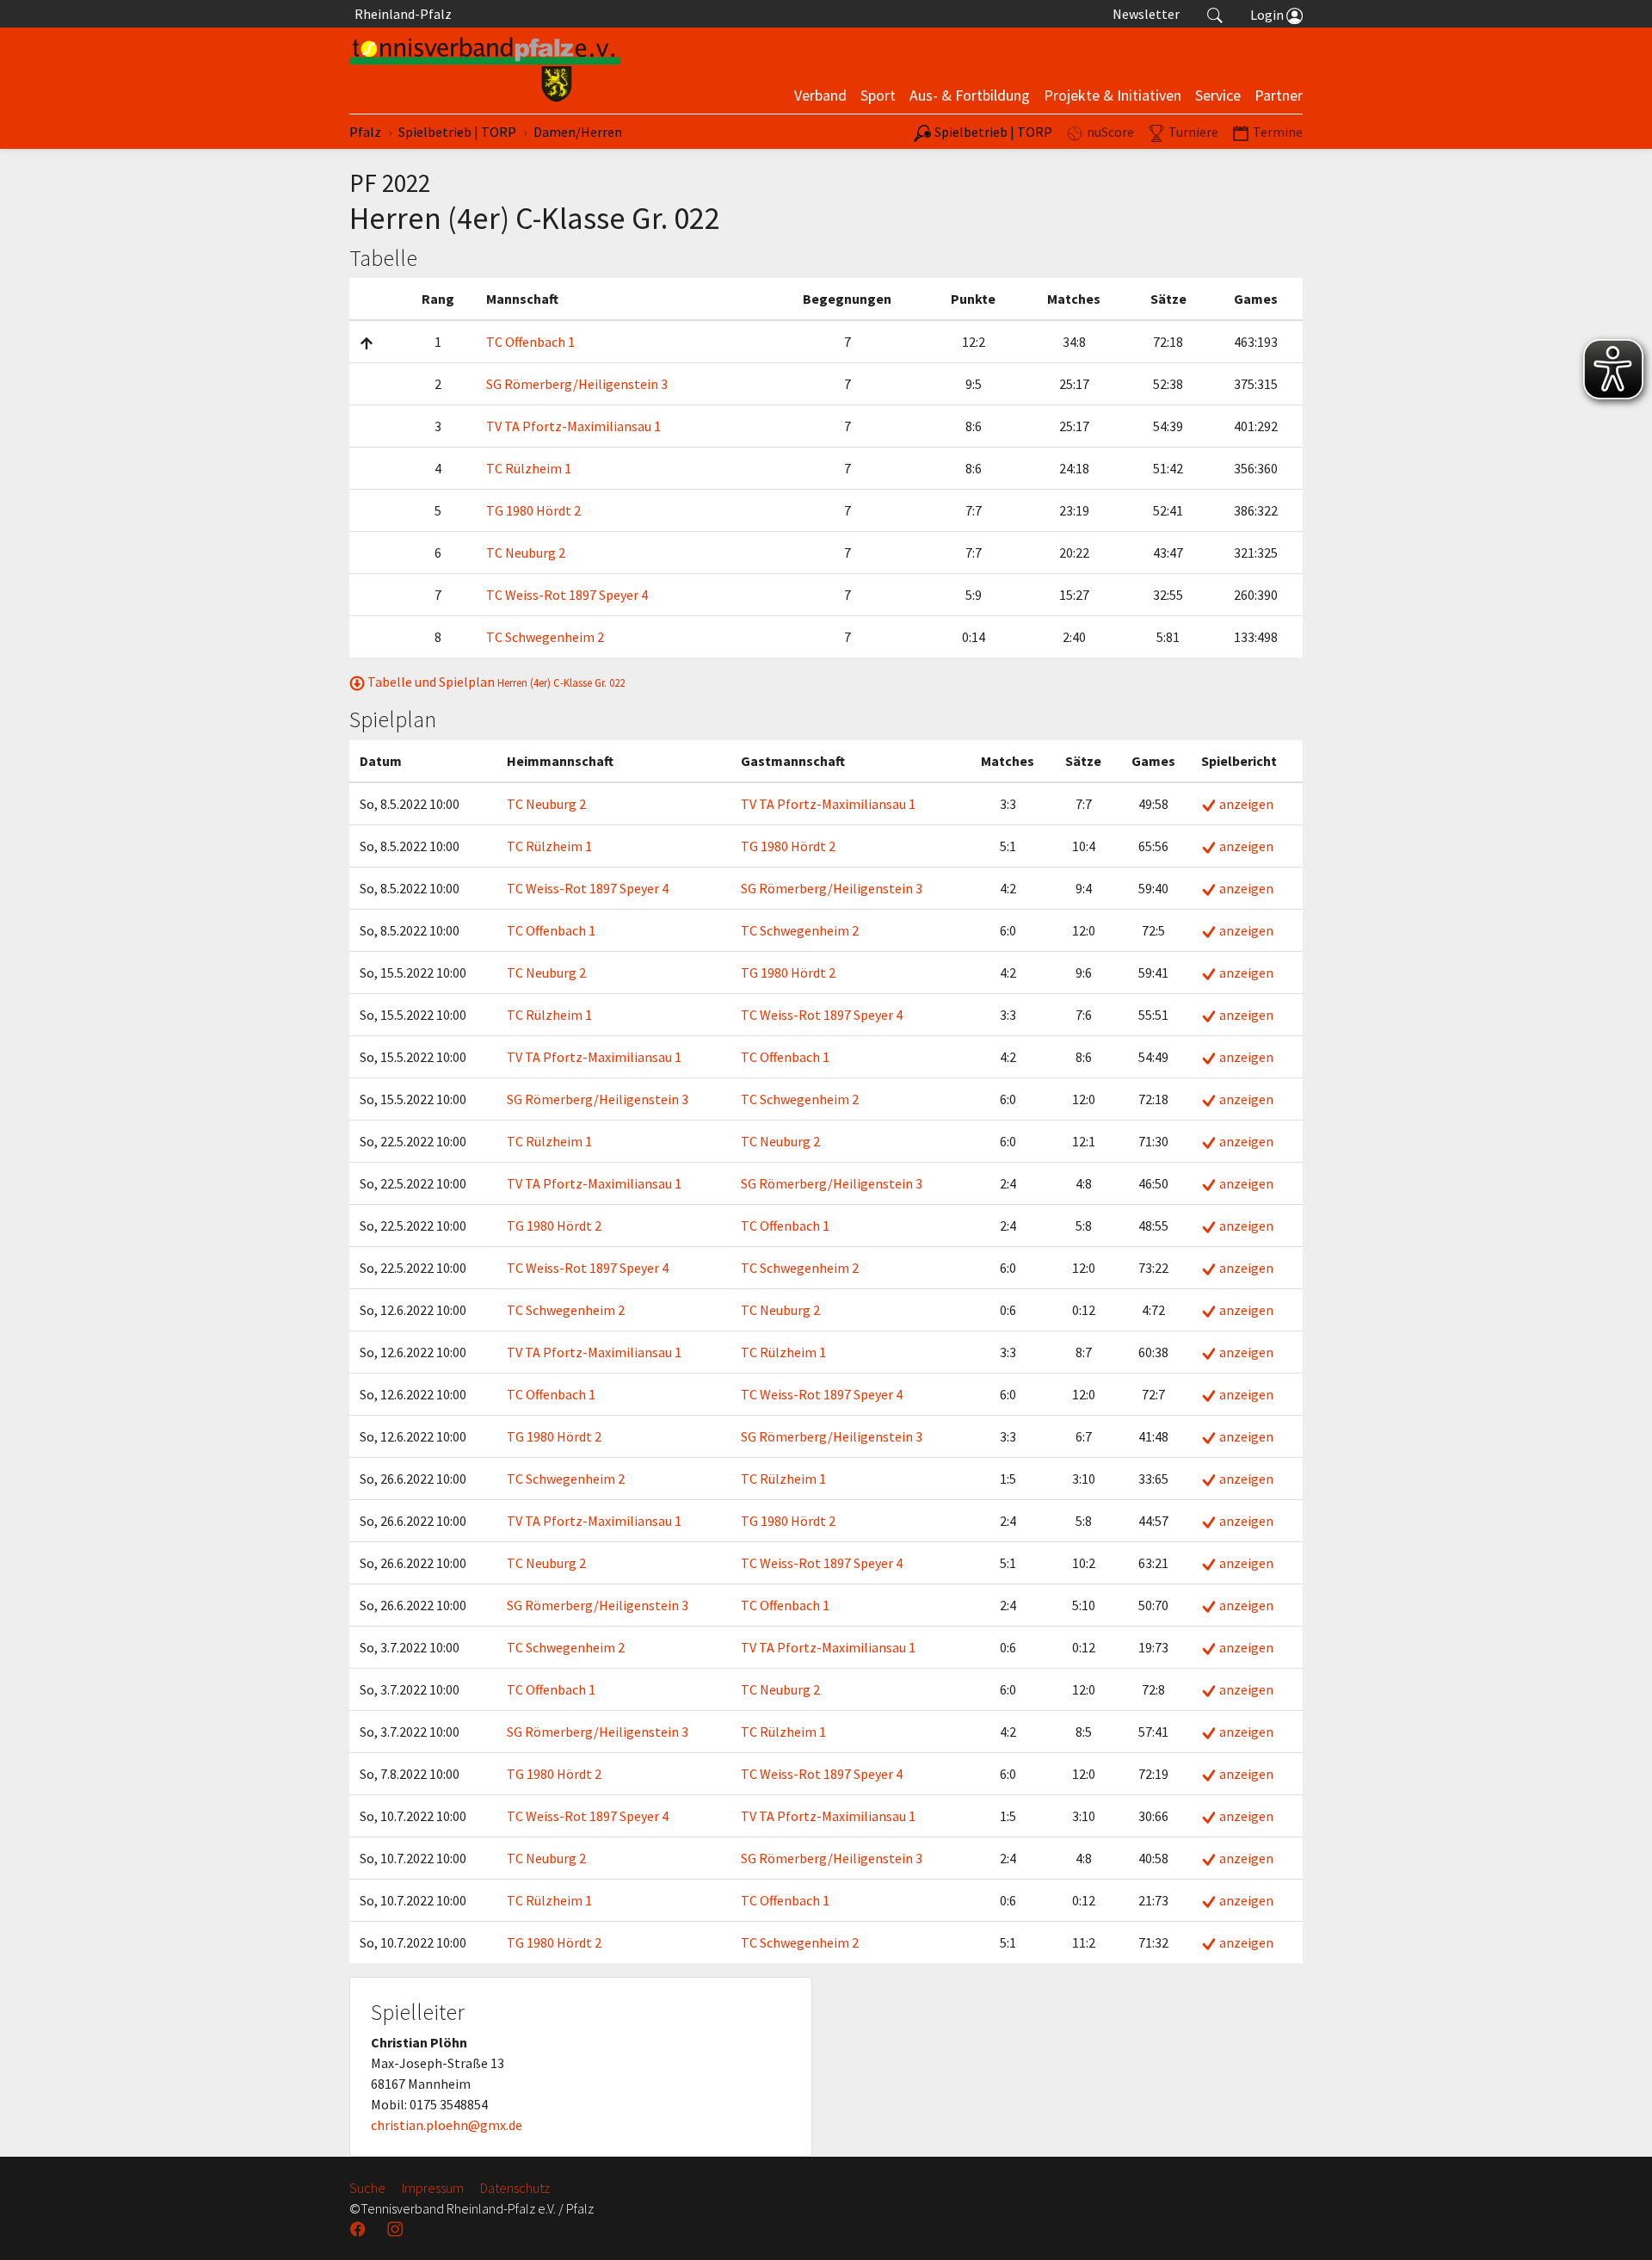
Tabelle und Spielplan (495, 682)
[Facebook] (360, 2229)
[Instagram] (397, 2229)
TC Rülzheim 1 (529, 468)
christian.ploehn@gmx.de (447, 2125)
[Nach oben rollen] (1618, 2226)
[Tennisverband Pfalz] (485, 71)
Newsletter (1146, 14)
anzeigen (1245, 804)
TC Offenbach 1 (530, 342)
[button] (1215, 14)
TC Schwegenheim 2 (545, 637)
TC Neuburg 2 (526, 553)
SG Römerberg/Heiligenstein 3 (577, 384)
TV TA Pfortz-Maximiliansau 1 (573, 426)
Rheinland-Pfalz (401, 14)
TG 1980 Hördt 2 (533, 510)
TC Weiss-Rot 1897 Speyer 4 (567, 595)
